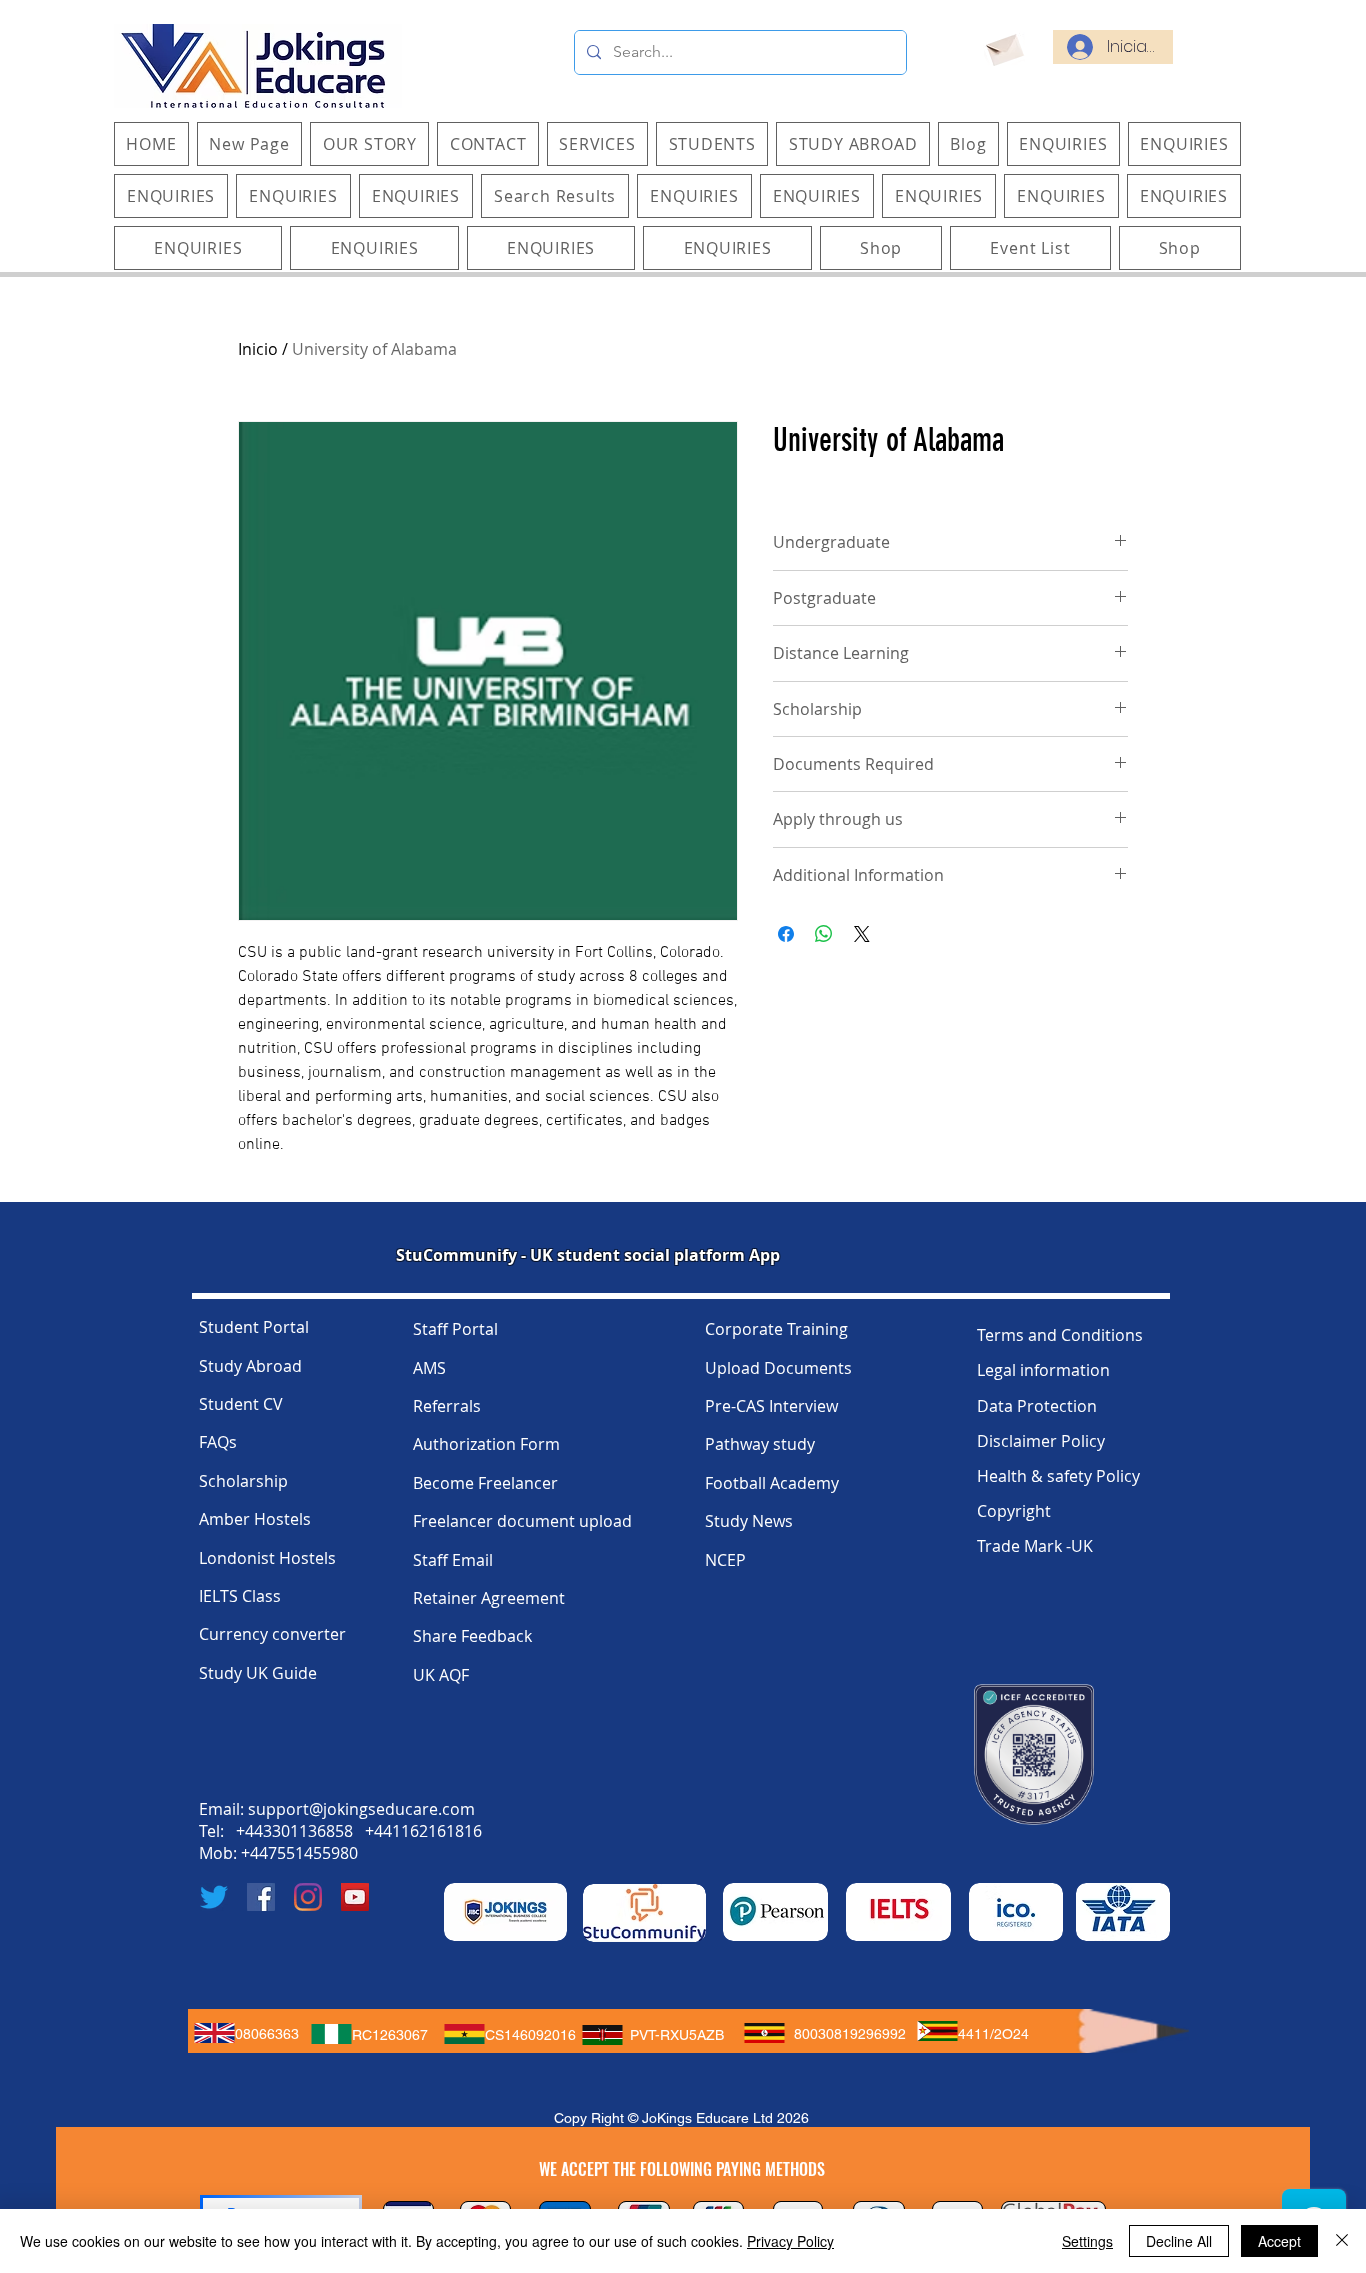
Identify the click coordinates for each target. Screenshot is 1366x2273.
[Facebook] (261, 1897)
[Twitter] (214, 1897)
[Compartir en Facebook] (786, 934)
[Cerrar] (1342, 2241)
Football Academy (772, 1483)
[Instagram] (308, 1897)
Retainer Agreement (489, 1598)
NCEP (725, 1560)
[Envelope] (1003, 47)
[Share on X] (862, 934)
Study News (749, 1521)
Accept (1279, 2241)
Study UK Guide (258, 1673)
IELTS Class (240, 1596)
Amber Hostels (255, 1519)
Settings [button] (1087, 2241)
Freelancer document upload (522, 1521)
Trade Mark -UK (1035, 1546)
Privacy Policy (790, 2241)
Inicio (258, 349)
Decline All (1179, 2241)
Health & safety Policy (1058, 1476)
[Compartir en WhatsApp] (824, 934)
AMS (429, 1368)
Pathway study (760, 1444)
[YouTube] (355, 1897)
